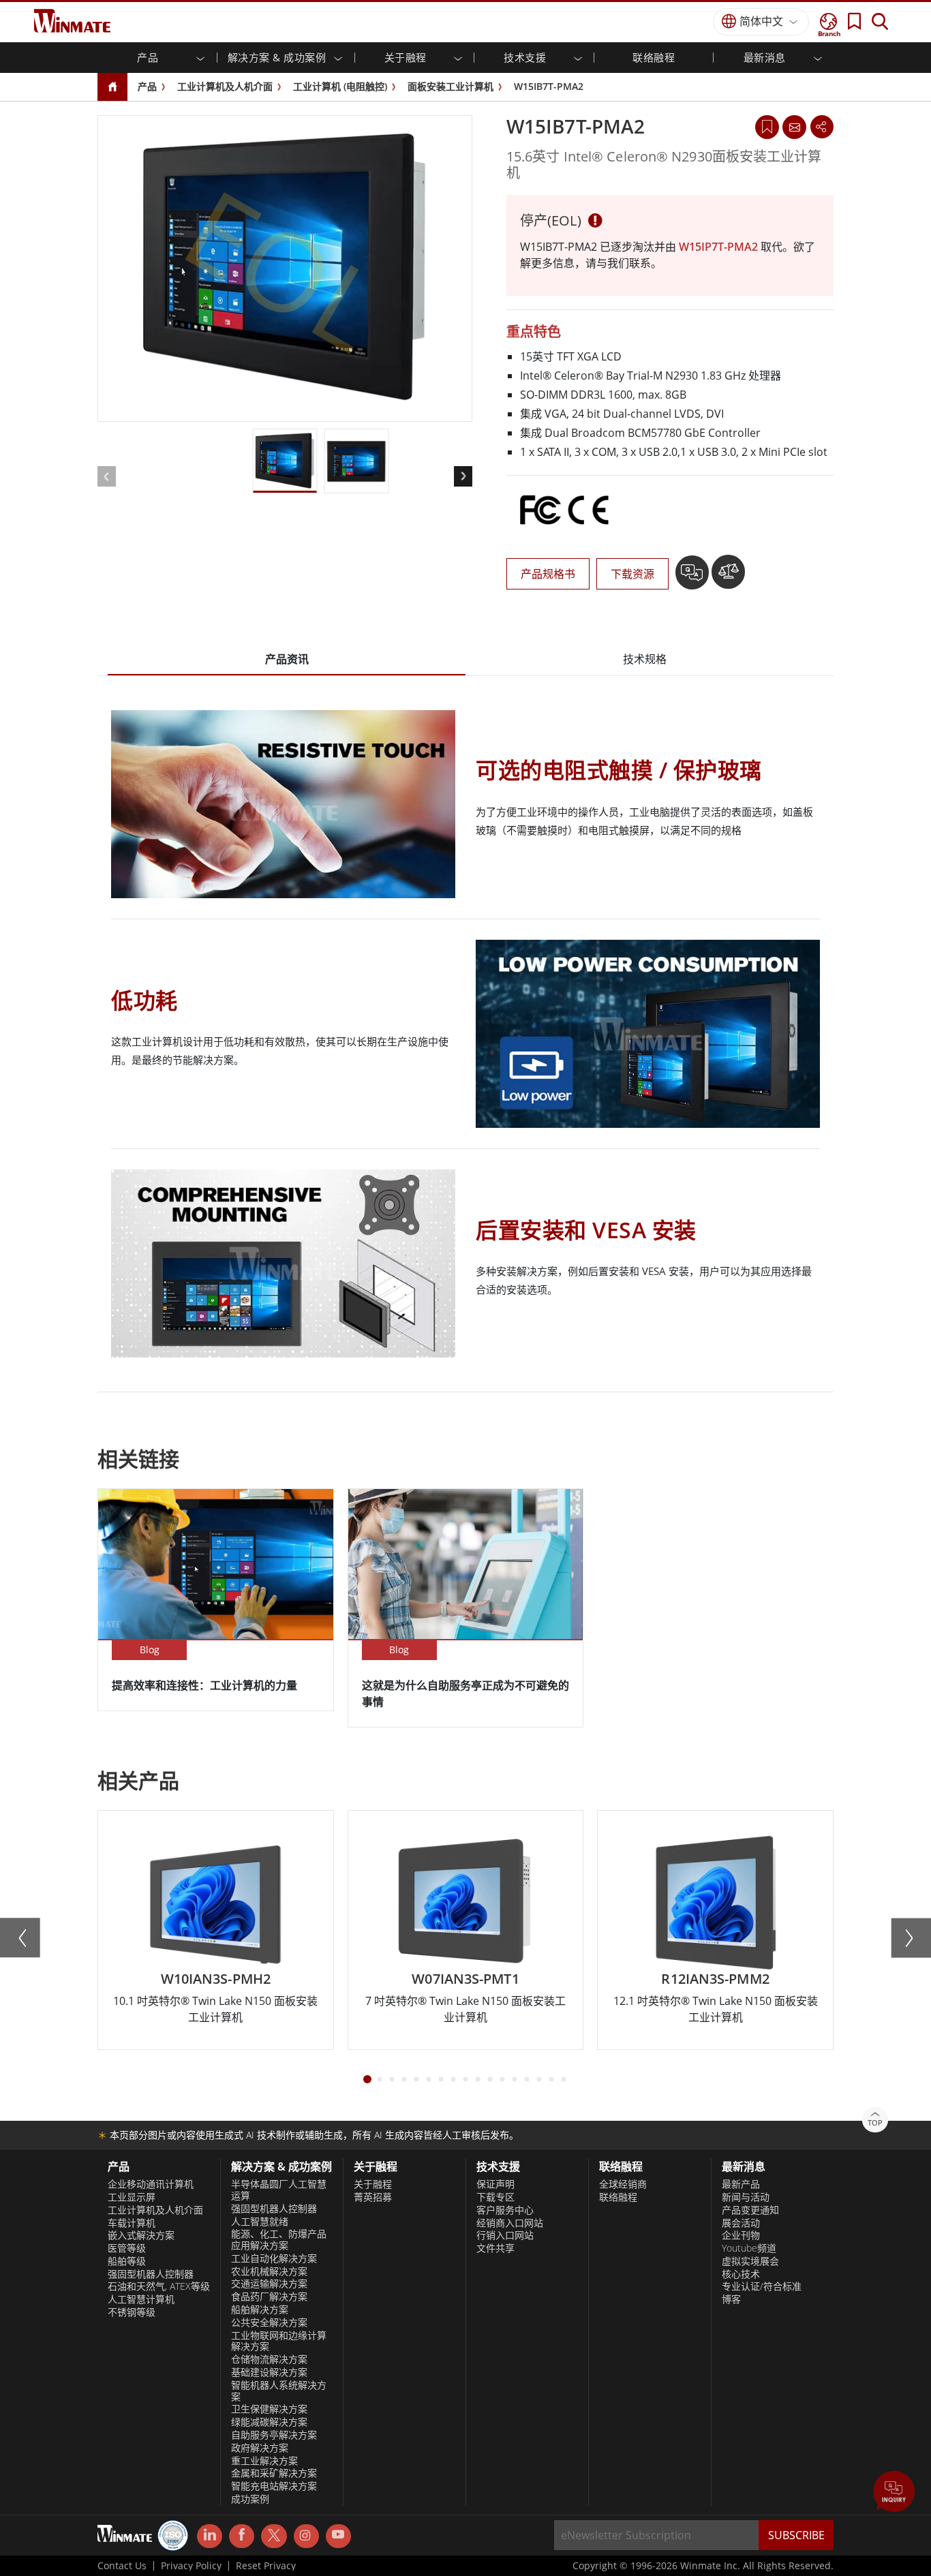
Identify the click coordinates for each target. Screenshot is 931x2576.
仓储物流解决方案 (269, 2359)
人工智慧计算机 (141, 2299)
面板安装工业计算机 (451, 86)
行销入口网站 (505, 2235)
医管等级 (127, 2248)
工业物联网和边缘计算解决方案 (279, 2341)
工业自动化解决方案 (274, 2258)
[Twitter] (274, 2535)
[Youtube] (338, 2536)
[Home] (112, 88)
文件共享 (495, 2248)
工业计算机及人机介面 (225, 86)
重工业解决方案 (264, 2461)
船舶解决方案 (260, 2310)
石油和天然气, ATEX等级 (159, 2286)
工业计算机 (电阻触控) (340, 86)
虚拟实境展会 (750, 2261)
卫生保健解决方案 (269, 2409)
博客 (731, 2299)
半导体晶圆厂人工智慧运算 (279, 2190)
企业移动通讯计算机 (151, 2184)
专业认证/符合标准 (762, 2286)
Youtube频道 (749, 2248)
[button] (894, 2493)
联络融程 (618, 2197)
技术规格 (645, 659)
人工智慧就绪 (260, 2222)
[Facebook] (242, 2536)
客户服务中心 (505, 2210)
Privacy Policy (191, 2566)
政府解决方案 (260, 2448)
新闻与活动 (746, 2197)
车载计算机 (132, 2223)
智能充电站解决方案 (274, 2486)
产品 (147, 86)
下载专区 (495, 2197)
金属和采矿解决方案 (274, 2473)
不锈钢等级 (132, 2312)
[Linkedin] (210, 2536)
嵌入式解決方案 (141, 2235)
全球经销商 (623, 2184)
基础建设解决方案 (269, 2372)
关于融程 (373, 2184)
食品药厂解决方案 (269, 2297)
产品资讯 (287, 659)
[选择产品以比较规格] (728, 577)
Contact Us (122, 2566)
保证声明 (495, 2184)
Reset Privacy (266, 2566)
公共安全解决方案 (269, 2322)
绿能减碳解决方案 (269, 2422)
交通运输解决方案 (269, 2284)
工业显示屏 (132, 2197)
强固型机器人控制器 (151, 2274)
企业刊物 (741, 2235)
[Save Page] (767, 126)
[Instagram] (306, 2536)
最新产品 (741, 2184)
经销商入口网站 (510, 2223)
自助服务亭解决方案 (274, 2435)
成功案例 (250, 2499)
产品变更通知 (750, 2210)
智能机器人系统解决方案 (279, 2391)
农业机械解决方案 (269, 2271)
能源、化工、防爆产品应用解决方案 (279, 2240)
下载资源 (632, 574)
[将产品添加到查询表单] (693, 577)
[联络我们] (794, 127)
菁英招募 (373, 2197)
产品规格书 (548, 574)
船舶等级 (127, 2261)
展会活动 (741, 2223)
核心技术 (741, 2274)
